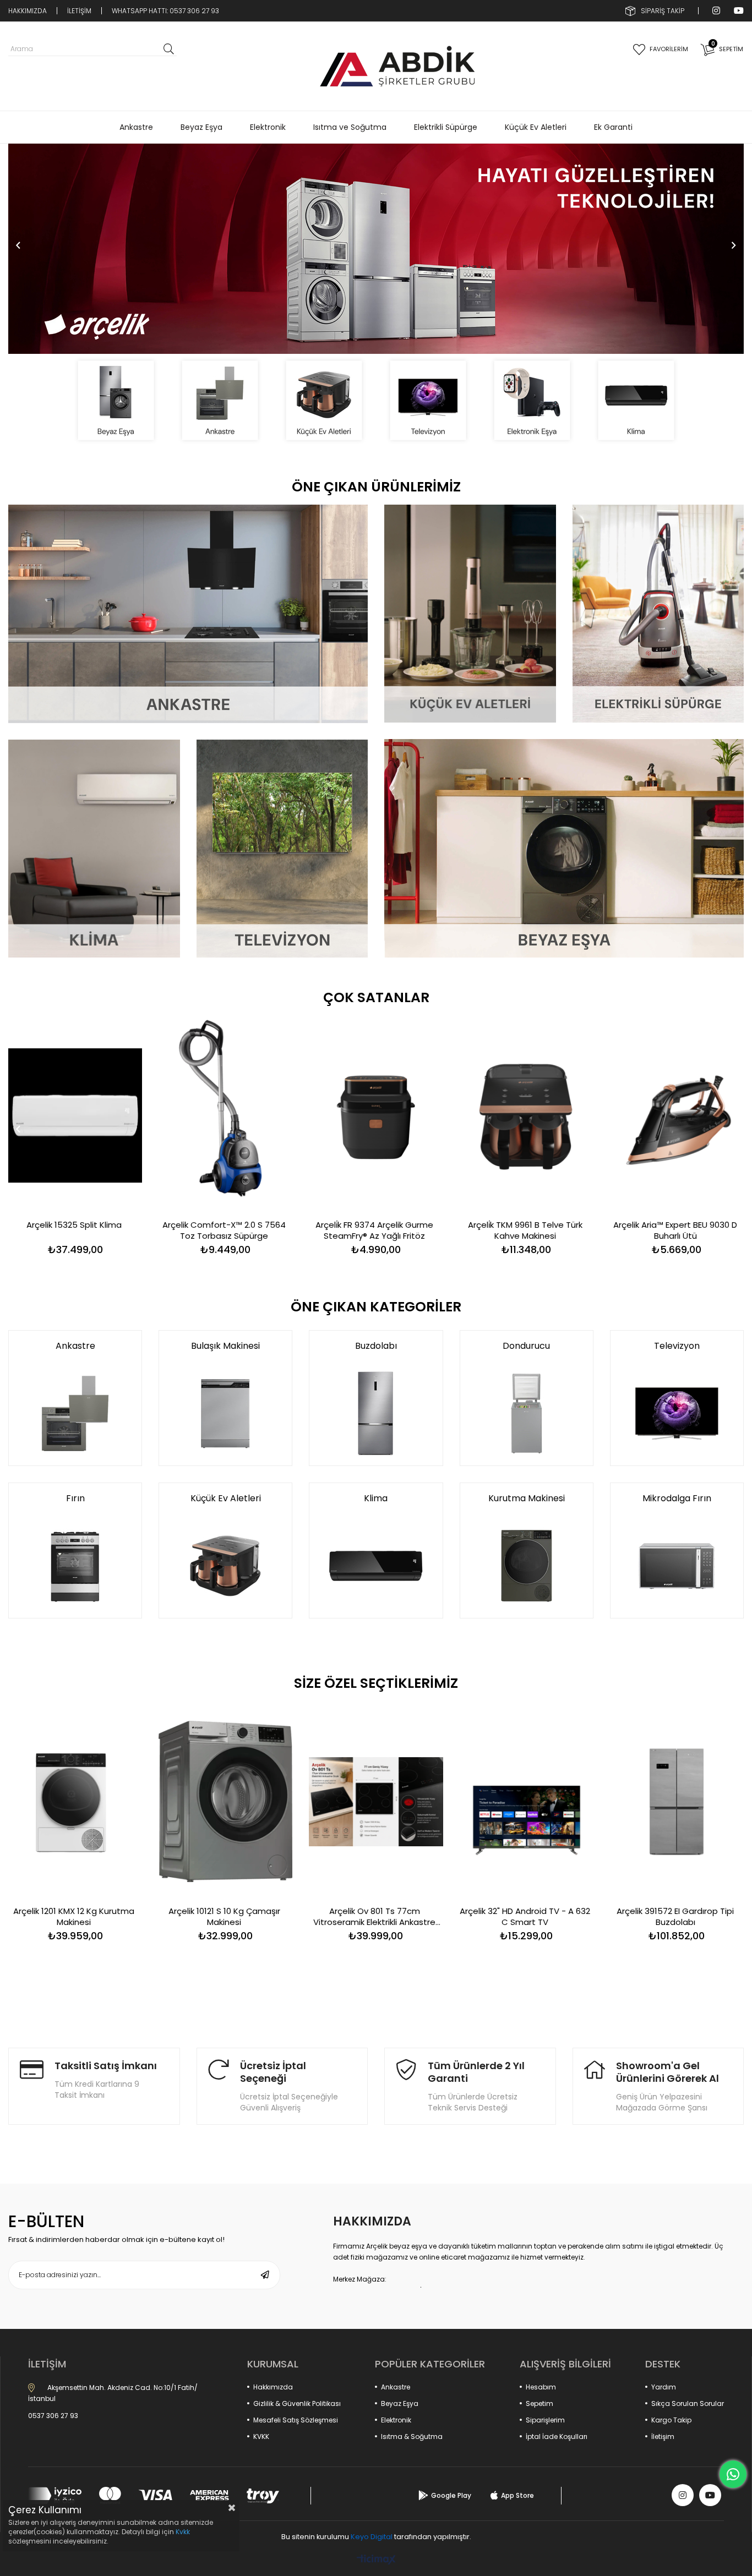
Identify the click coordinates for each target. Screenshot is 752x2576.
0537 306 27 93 (53, 2416)
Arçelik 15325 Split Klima (74, 1225)
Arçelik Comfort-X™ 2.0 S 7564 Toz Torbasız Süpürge (224, 1230)
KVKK (261, 2436)
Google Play (451, 2495)
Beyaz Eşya (201, 127)
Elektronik (268, 127)
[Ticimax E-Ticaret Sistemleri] (376, 2560)
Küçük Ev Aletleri (536, 127)
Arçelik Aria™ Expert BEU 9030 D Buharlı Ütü (675, 1230)
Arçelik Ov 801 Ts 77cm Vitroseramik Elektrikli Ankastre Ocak (374, 1917)
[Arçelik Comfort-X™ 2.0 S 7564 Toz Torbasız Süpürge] (225, 1116)
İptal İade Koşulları (557, 2436)
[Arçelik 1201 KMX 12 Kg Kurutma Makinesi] (75, 1801)
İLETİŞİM (79, 11)
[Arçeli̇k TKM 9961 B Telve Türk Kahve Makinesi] (527, 1116)
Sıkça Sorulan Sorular (688, 2403)
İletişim (663, 2436)
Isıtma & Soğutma (412, 2436)
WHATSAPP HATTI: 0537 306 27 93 (165, 11)
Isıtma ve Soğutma (350, 127)
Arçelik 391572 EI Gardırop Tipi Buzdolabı (675, 1917)
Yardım (664, 2387)
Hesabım (541, 2387)
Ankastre (136, 127)
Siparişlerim (545, 2420)
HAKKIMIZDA (28, 11)
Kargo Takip (671, 2420)
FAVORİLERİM (669, 49)
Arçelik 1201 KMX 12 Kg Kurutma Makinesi (74, 1917)
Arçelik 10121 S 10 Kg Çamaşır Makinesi (224, 1917)
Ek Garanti (613, 127)
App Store (517, 2495)
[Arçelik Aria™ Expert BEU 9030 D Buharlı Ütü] (677, 1116)
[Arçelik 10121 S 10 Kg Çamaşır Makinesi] (225, 1801)
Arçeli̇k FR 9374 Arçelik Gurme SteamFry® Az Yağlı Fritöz (374, 1230)
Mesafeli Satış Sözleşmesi (296, 2420)
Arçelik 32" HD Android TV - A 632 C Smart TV (525, 1917)
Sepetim (540, 2403)
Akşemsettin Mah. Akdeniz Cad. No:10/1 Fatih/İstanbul (113, 2393)
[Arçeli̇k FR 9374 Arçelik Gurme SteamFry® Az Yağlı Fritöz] (376, 1116)
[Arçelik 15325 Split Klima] (75, 1116)
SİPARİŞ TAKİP (663, 11)
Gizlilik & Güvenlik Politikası (297, 2403)
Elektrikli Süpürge (446, 127)
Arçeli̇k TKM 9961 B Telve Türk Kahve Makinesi (525, 1230)
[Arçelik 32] (527, 1801)
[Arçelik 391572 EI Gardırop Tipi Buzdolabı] (677, 1801)
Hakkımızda (273, 2387)
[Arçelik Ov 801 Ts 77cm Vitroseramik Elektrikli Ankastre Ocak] (376, 1801)
